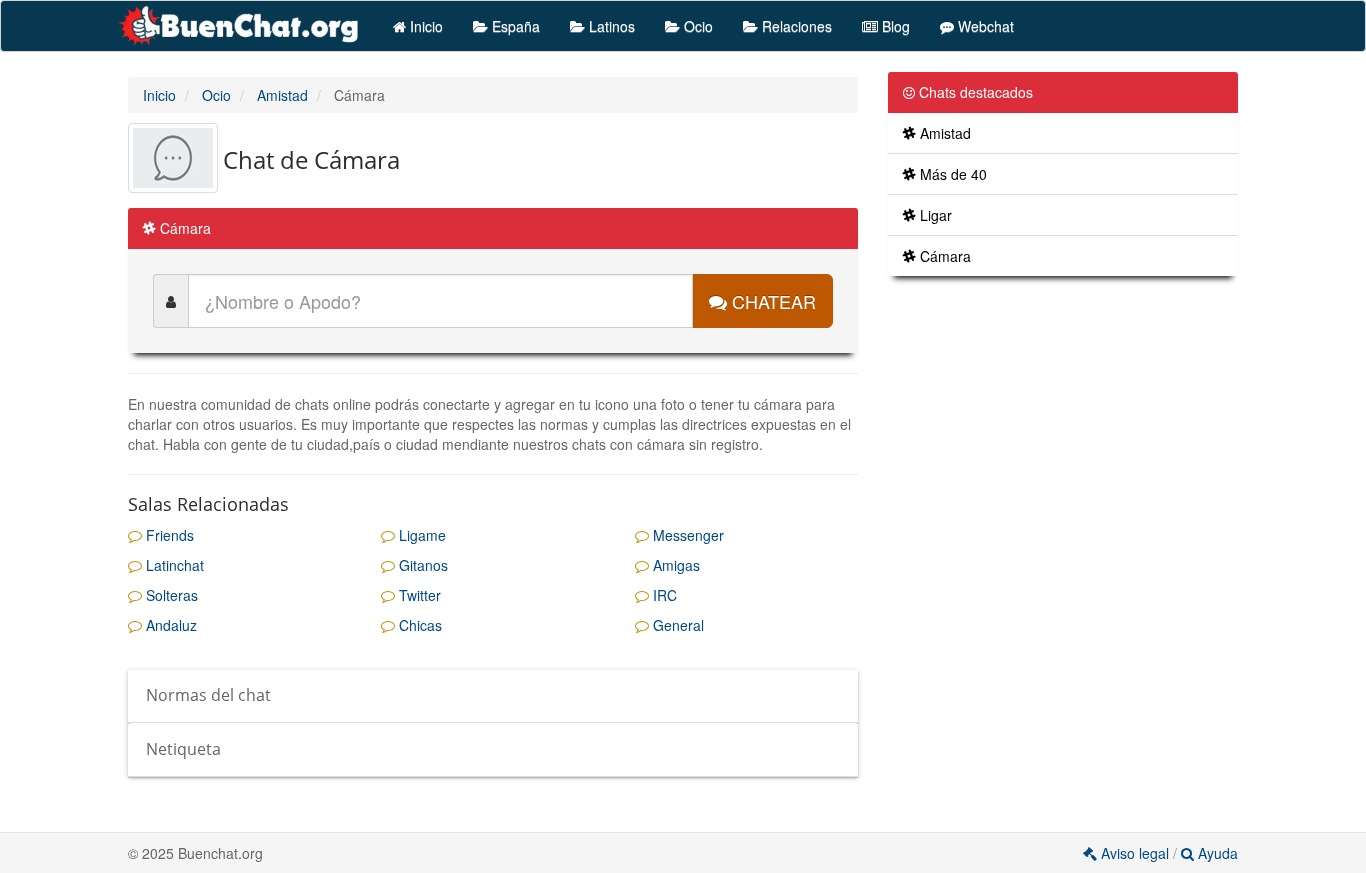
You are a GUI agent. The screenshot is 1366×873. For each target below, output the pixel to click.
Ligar (934, 215)
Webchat (984, 26)
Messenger (686, 535)
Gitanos (421, 565)
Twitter (418, 595)
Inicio (424, 26)
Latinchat (173, 565)
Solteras (170, 595)
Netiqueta (183, 749)
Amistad (943, 133)
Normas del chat (208, 695)
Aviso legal (1135, 853)
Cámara (943, 256)
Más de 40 (951, 174)
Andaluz (169, 625)
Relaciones (795, 26)
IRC (663, 595)
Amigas (674, 565)
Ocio (696, 26)
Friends (168, 535)
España (514, 26)
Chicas (418, 625)
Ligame (420, 535)
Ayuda (1216, 853)
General (676, 625)
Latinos (610, 26)
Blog (894, 26)
